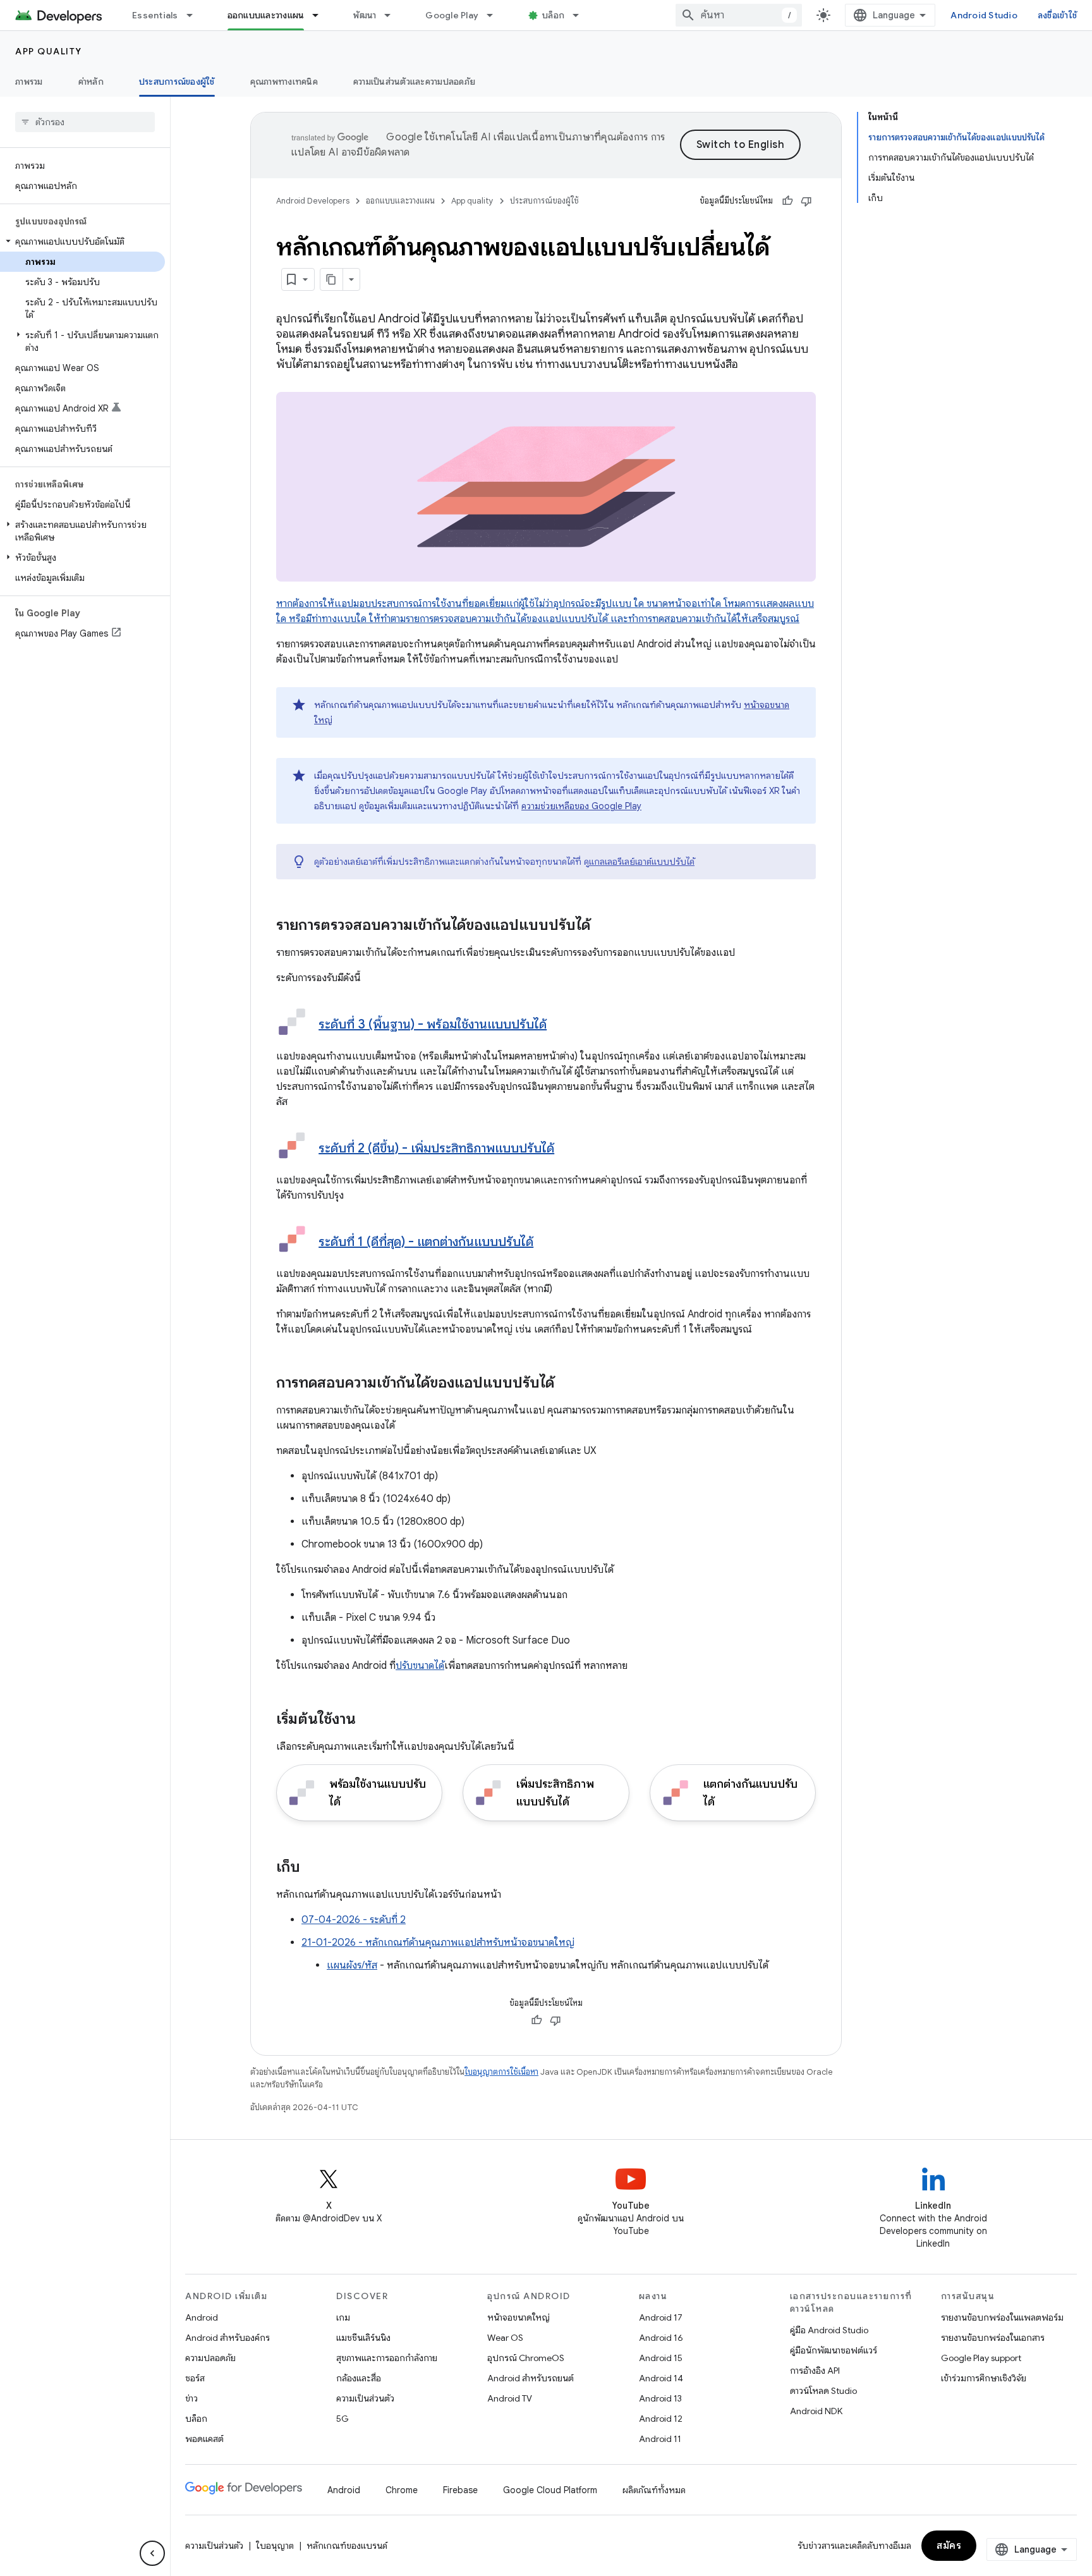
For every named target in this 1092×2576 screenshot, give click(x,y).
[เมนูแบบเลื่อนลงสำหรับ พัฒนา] (393, 15)
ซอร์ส (195, 2378)
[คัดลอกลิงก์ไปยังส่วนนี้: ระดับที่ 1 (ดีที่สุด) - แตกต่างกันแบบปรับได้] (546, 1243)
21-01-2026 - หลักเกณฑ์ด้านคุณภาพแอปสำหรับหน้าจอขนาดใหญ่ (438, 1943)
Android (202, 2317)
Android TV (510, 2398)
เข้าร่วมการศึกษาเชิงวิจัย (984, 2378)
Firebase (460, 2490)
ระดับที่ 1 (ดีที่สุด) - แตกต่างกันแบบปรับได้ (426, 1242)
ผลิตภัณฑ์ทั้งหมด (654, 2490)
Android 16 (661, 2338)
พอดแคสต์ (204, 2439)
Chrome (402, 2490)
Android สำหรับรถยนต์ (531, 2378)
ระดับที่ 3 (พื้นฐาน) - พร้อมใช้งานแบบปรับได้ (433, 1024)
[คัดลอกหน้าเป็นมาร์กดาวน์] (332, 279)
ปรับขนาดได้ (420, 1666)
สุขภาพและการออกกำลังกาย (387, 2358)
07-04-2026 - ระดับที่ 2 (354, 1920)
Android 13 (660, 2398)
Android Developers (313, 201)
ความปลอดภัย (210, 2358)
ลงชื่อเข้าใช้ (1057, 15)
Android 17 (661, 2317)
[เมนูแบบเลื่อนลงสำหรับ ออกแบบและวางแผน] (321, 15)
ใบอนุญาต (275, 2546)
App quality (49, 51)
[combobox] (739, 15)
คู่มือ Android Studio (829, 2330)
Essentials (155, 15)
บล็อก (553, 15)
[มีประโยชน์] (787, 201)
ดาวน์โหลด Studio (823, 2391)
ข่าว (191, 2398)
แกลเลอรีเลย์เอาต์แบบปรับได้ (642, 862)
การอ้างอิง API (815, 2371)
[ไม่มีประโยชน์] (806, 201)
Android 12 (661, 2419)
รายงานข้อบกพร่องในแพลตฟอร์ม (1002, 2317)
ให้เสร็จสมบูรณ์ (768, 619)
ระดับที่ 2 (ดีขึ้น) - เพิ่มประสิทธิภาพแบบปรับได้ (436, 1148)
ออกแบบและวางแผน (266, 15)
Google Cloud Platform (550, 2490)
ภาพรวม (29, 82)
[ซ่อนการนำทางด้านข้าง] (152, 2553)
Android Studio (984, 15)
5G (343, 2419)
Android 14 (661, 2378)
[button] (82, 241)
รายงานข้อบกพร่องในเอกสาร (993, 2338)
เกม (343, 2317)
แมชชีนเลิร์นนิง (363, 2338)
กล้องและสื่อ (359, 2378)
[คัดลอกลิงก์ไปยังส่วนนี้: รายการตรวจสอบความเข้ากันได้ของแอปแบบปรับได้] (603, 926)
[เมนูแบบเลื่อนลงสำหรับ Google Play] (495, 15)
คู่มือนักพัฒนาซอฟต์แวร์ (834, 2350)
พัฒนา (365, 15)
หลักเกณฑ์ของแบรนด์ (347, 2546)
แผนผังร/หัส (352, 1965)
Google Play (452, 15)
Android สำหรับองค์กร (227, 2338)
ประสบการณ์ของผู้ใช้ (177, 82)
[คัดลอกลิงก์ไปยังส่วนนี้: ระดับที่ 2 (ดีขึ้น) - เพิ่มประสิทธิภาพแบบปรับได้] (567, 1149)
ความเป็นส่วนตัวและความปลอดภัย (414, 82)
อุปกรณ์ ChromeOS (526, 2358)
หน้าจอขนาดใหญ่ (519, 2317)
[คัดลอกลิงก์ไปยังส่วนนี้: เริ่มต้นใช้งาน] (368, 1720)
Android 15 (661, 2358)
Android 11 (660, 2439)
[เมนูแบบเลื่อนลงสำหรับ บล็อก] (581, 15)
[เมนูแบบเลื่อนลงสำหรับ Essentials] (195, 15)
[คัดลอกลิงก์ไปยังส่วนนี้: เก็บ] (313, 1868)
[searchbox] (85, 122)
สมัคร (949, 2546)
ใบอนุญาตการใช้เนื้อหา (501, 2072)
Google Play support (981, 2358)
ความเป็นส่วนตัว (365, 2398)
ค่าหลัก (91, 82)
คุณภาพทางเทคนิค (284, 82)
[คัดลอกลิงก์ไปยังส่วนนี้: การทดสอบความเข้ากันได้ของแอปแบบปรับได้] (567, 1384)
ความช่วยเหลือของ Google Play (581, 806)
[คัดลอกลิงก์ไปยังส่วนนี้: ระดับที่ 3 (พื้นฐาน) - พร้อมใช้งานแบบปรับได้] (559, 1025)
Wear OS (505, 2338)
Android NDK (816, 2411)
